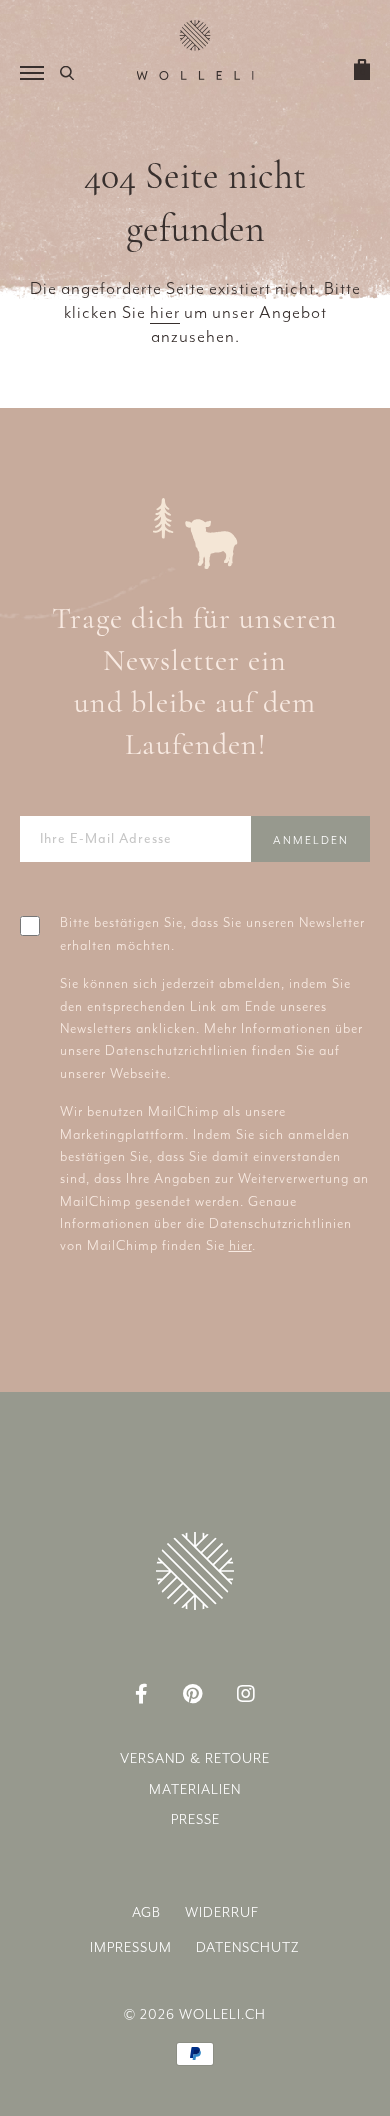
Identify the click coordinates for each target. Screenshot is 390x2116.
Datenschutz (248, 1947)
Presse (195, 1819)
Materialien (195, 1789)
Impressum (131, 1947)
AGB (146, 1912)
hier (165, 312)
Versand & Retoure (195, 1758)
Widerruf (222, 1912)
